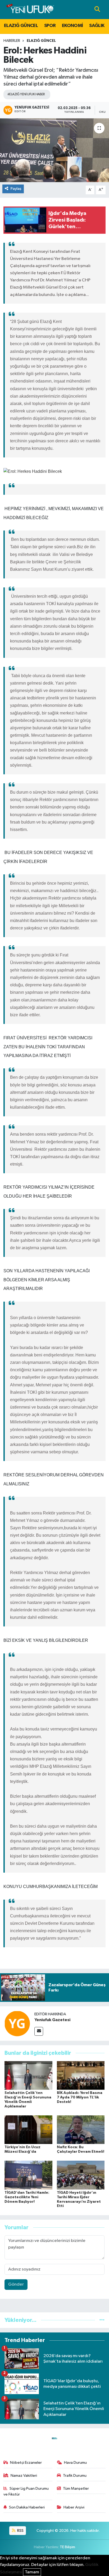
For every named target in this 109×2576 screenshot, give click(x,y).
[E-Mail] (39, 2031)
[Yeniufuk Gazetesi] (17, 2023)
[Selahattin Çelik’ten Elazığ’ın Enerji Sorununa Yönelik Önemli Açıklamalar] (28, 2075)
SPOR (50, 26)
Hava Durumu (75, 2463)
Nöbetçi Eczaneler (26, 2463)
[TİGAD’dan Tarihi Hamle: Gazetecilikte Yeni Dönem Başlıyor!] (28, 2175)
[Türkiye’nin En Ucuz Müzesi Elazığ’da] (28, 2130)
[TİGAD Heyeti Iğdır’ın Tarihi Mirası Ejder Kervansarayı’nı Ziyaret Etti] (81, 2175)
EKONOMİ (72, 26)
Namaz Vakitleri (24, 2476)
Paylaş (16, 189)
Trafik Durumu (75, 2476)
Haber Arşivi (74, 2507)
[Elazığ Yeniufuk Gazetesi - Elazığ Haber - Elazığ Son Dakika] (30, 9)
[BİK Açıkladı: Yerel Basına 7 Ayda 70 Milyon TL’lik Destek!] (81, 2075)
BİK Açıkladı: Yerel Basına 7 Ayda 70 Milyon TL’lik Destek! (80, 2097)
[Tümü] (102, 2320)
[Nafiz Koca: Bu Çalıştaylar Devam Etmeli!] (81, 2130)
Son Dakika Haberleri (27, 2507)
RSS (20, 2531)
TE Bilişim (67, 2547)
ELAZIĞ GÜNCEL (21, 26)
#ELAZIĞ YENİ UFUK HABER (26, 94)
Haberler (12, 41)
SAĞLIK (97, 26)
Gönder (16, 2284)
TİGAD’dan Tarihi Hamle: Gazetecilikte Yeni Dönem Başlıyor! (27, 2197)
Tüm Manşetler (76, 2489)
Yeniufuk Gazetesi (52, 2020)
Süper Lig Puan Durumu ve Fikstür (26, 2491)
